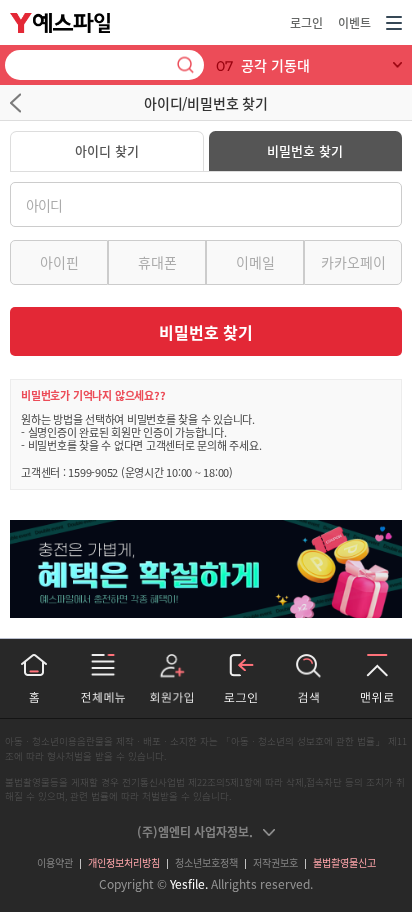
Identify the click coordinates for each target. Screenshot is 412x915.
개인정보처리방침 (124, 862)
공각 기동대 (275, 65)
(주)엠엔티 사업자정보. (195, 831)
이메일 (255, 262)
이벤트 (354, 23)
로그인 (306, 23)
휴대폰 (157, 262)
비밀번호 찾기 (305, 150)
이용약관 (55, 862)
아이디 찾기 (107, 150)
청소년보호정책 (206, 862)
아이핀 (59, 262)
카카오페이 (353, 262)
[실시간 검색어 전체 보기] (398, 65)
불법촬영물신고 (344, 862)
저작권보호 (275, 862)
